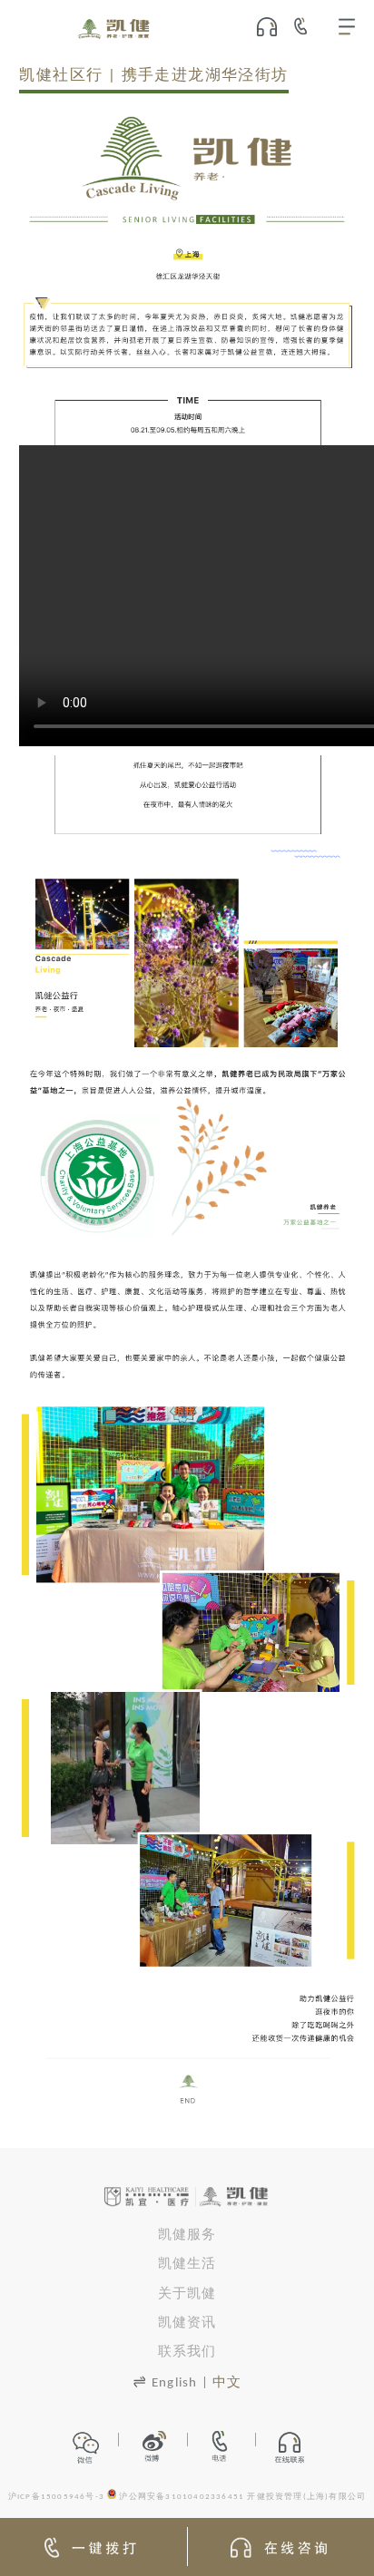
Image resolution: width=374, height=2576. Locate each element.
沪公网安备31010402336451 (182, 2497)
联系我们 (187, 2352)
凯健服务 (187, 2236)
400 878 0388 (307, 26)
